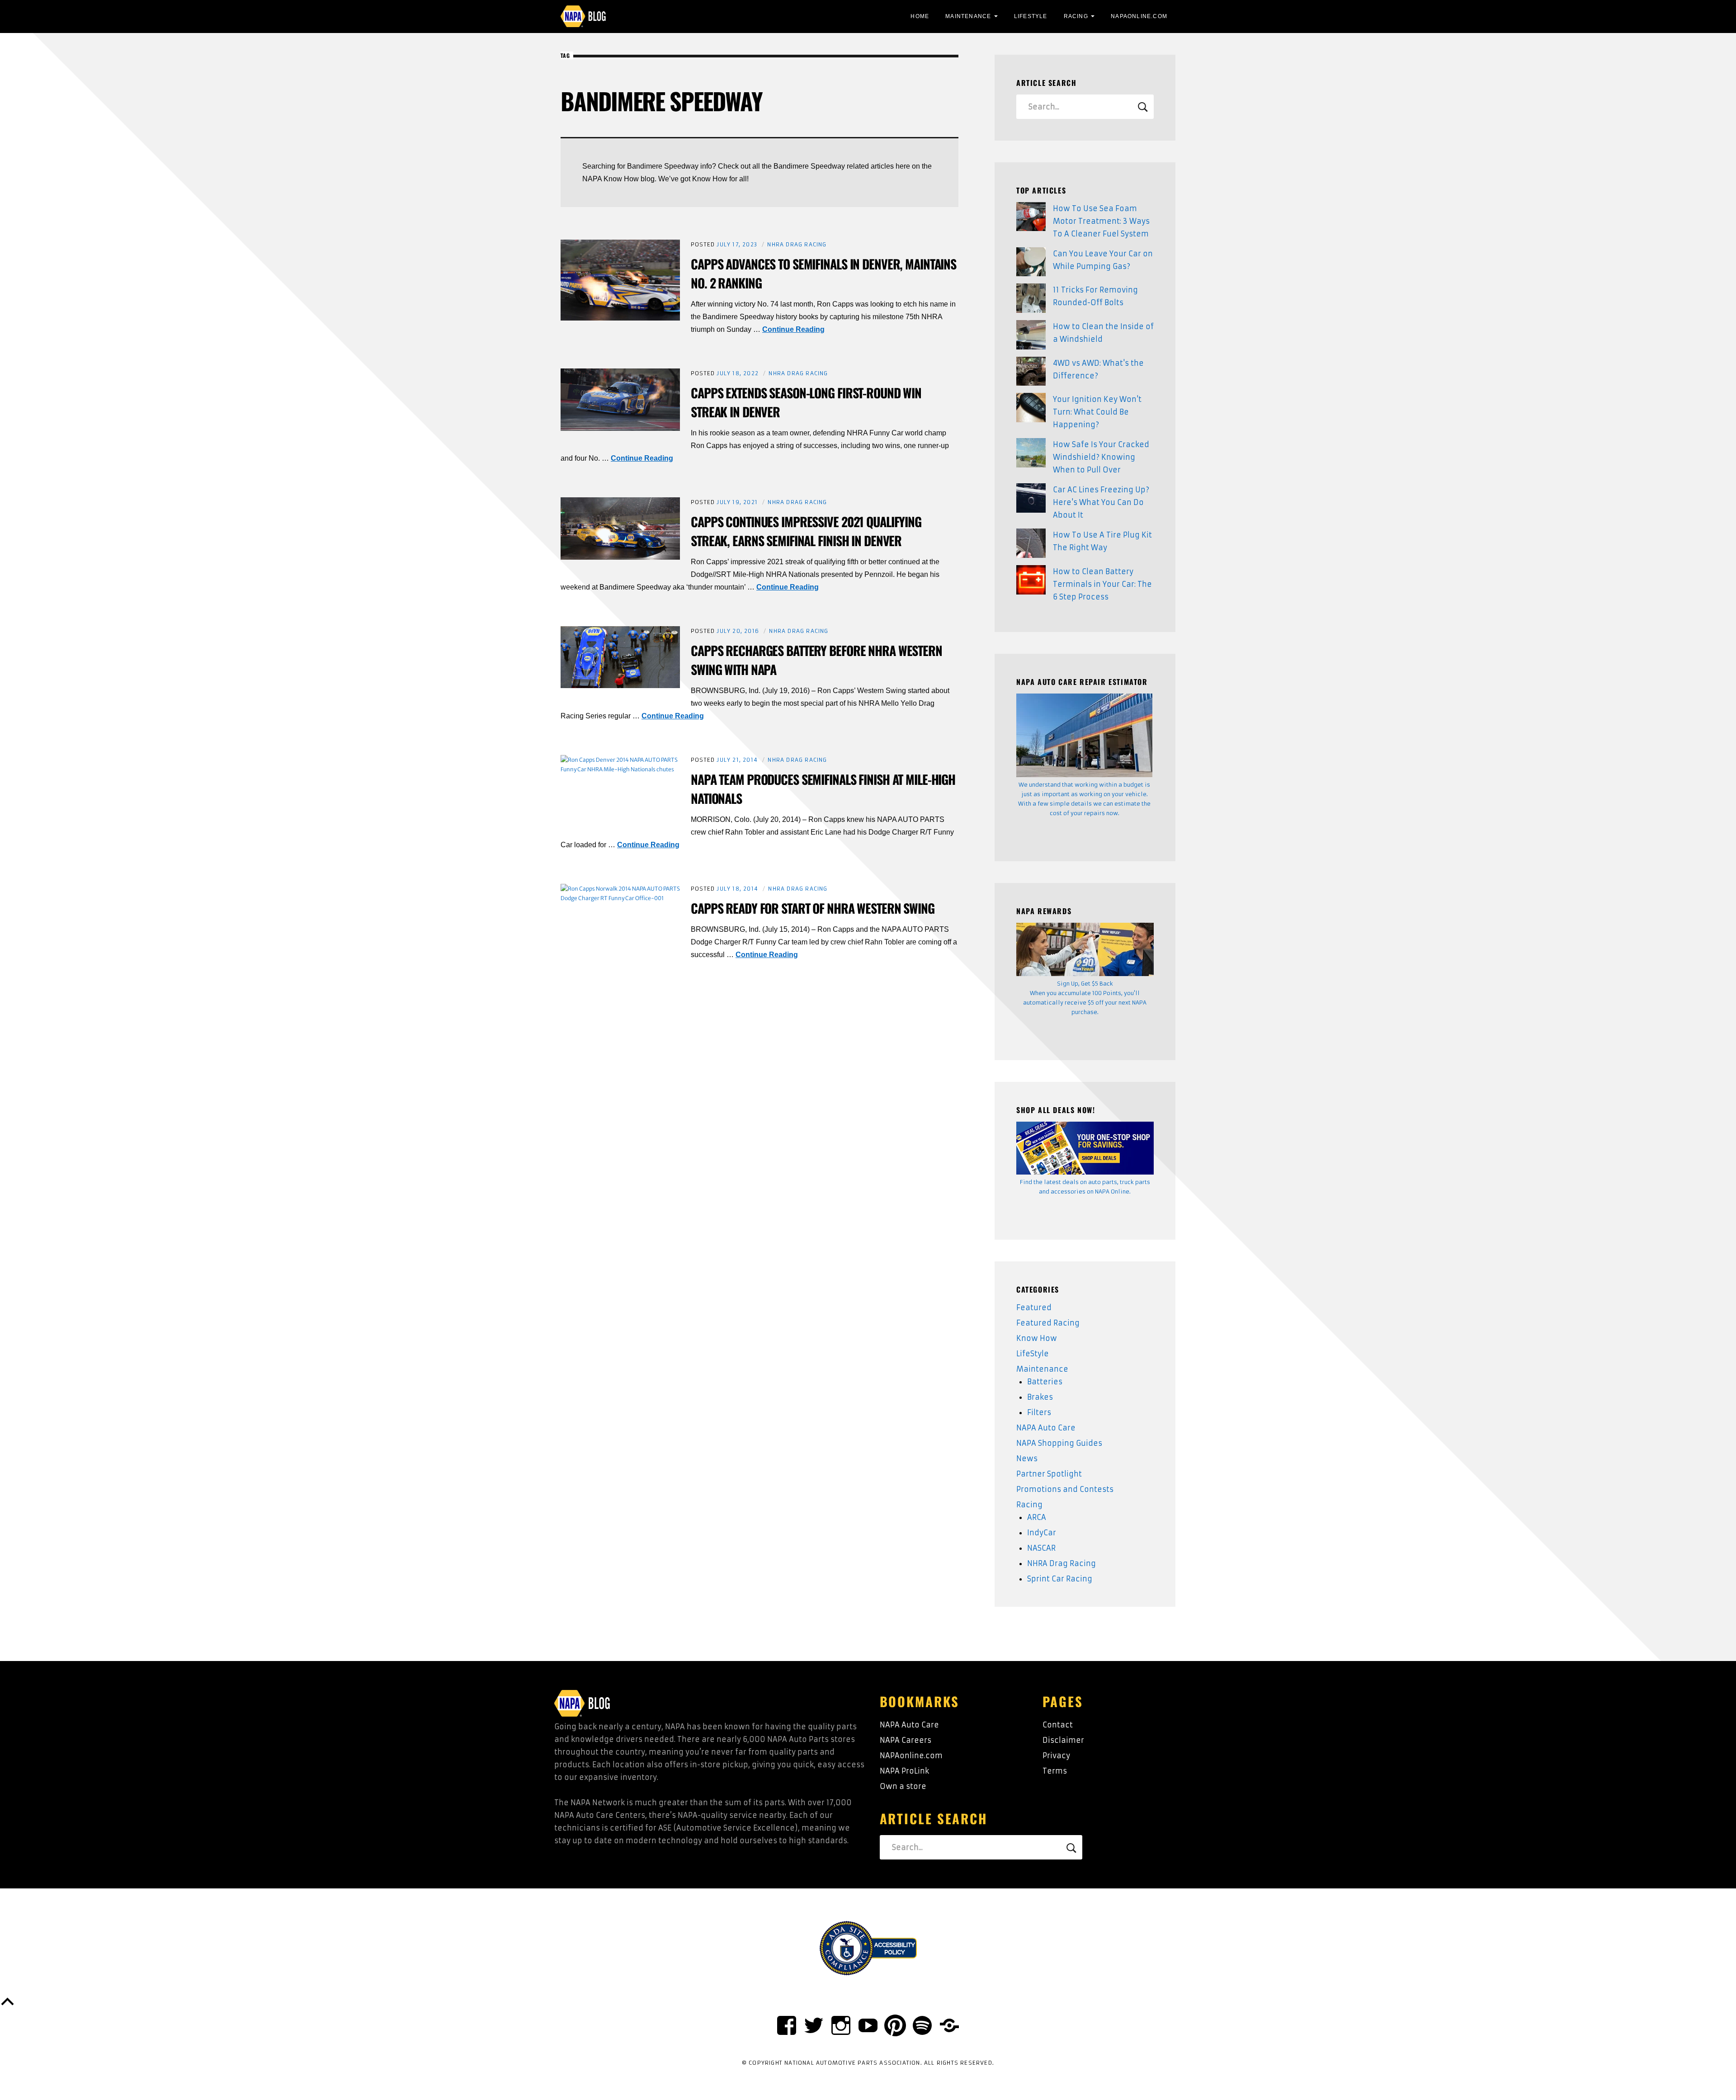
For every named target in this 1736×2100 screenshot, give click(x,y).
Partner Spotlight (1049, 1474)
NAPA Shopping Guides (1059, 1443)
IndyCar (1042, 1533)
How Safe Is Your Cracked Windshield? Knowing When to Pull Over (1101, 457)
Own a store (903, 1786)
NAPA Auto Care (1046, 1428)
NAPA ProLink (904, 1771)
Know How (1037, 1338)
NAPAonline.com (911, 1756)
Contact (1058, 1725)
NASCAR (1041, 1548)
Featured (1034, 1307)
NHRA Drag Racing (797, 244)
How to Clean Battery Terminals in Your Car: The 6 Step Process (1102, 584)
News (1027, 1458)
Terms (1055, 1771)
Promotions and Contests (1065, 1489)
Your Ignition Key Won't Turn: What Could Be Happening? (1097, 412)
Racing (1076, 16)
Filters (1039, 1412)
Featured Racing (1048, 1323)
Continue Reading (793, 329)
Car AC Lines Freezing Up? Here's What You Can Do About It (1101, 502)
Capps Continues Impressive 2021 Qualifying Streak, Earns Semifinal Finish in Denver (806, 531)
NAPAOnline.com (1139, 16)
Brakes (1040, 1397)
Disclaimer (1063, 1740)
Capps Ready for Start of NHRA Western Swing (813, 908)
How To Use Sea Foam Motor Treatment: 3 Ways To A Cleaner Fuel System (1101, 221)
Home (920, 16)
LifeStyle (1031, 16)
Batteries (1045, 1382)
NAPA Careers (906, 1740)
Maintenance (968, 16)
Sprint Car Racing (1060, 1579)
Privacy (1056, 1756)
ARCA (1037, 1517)
